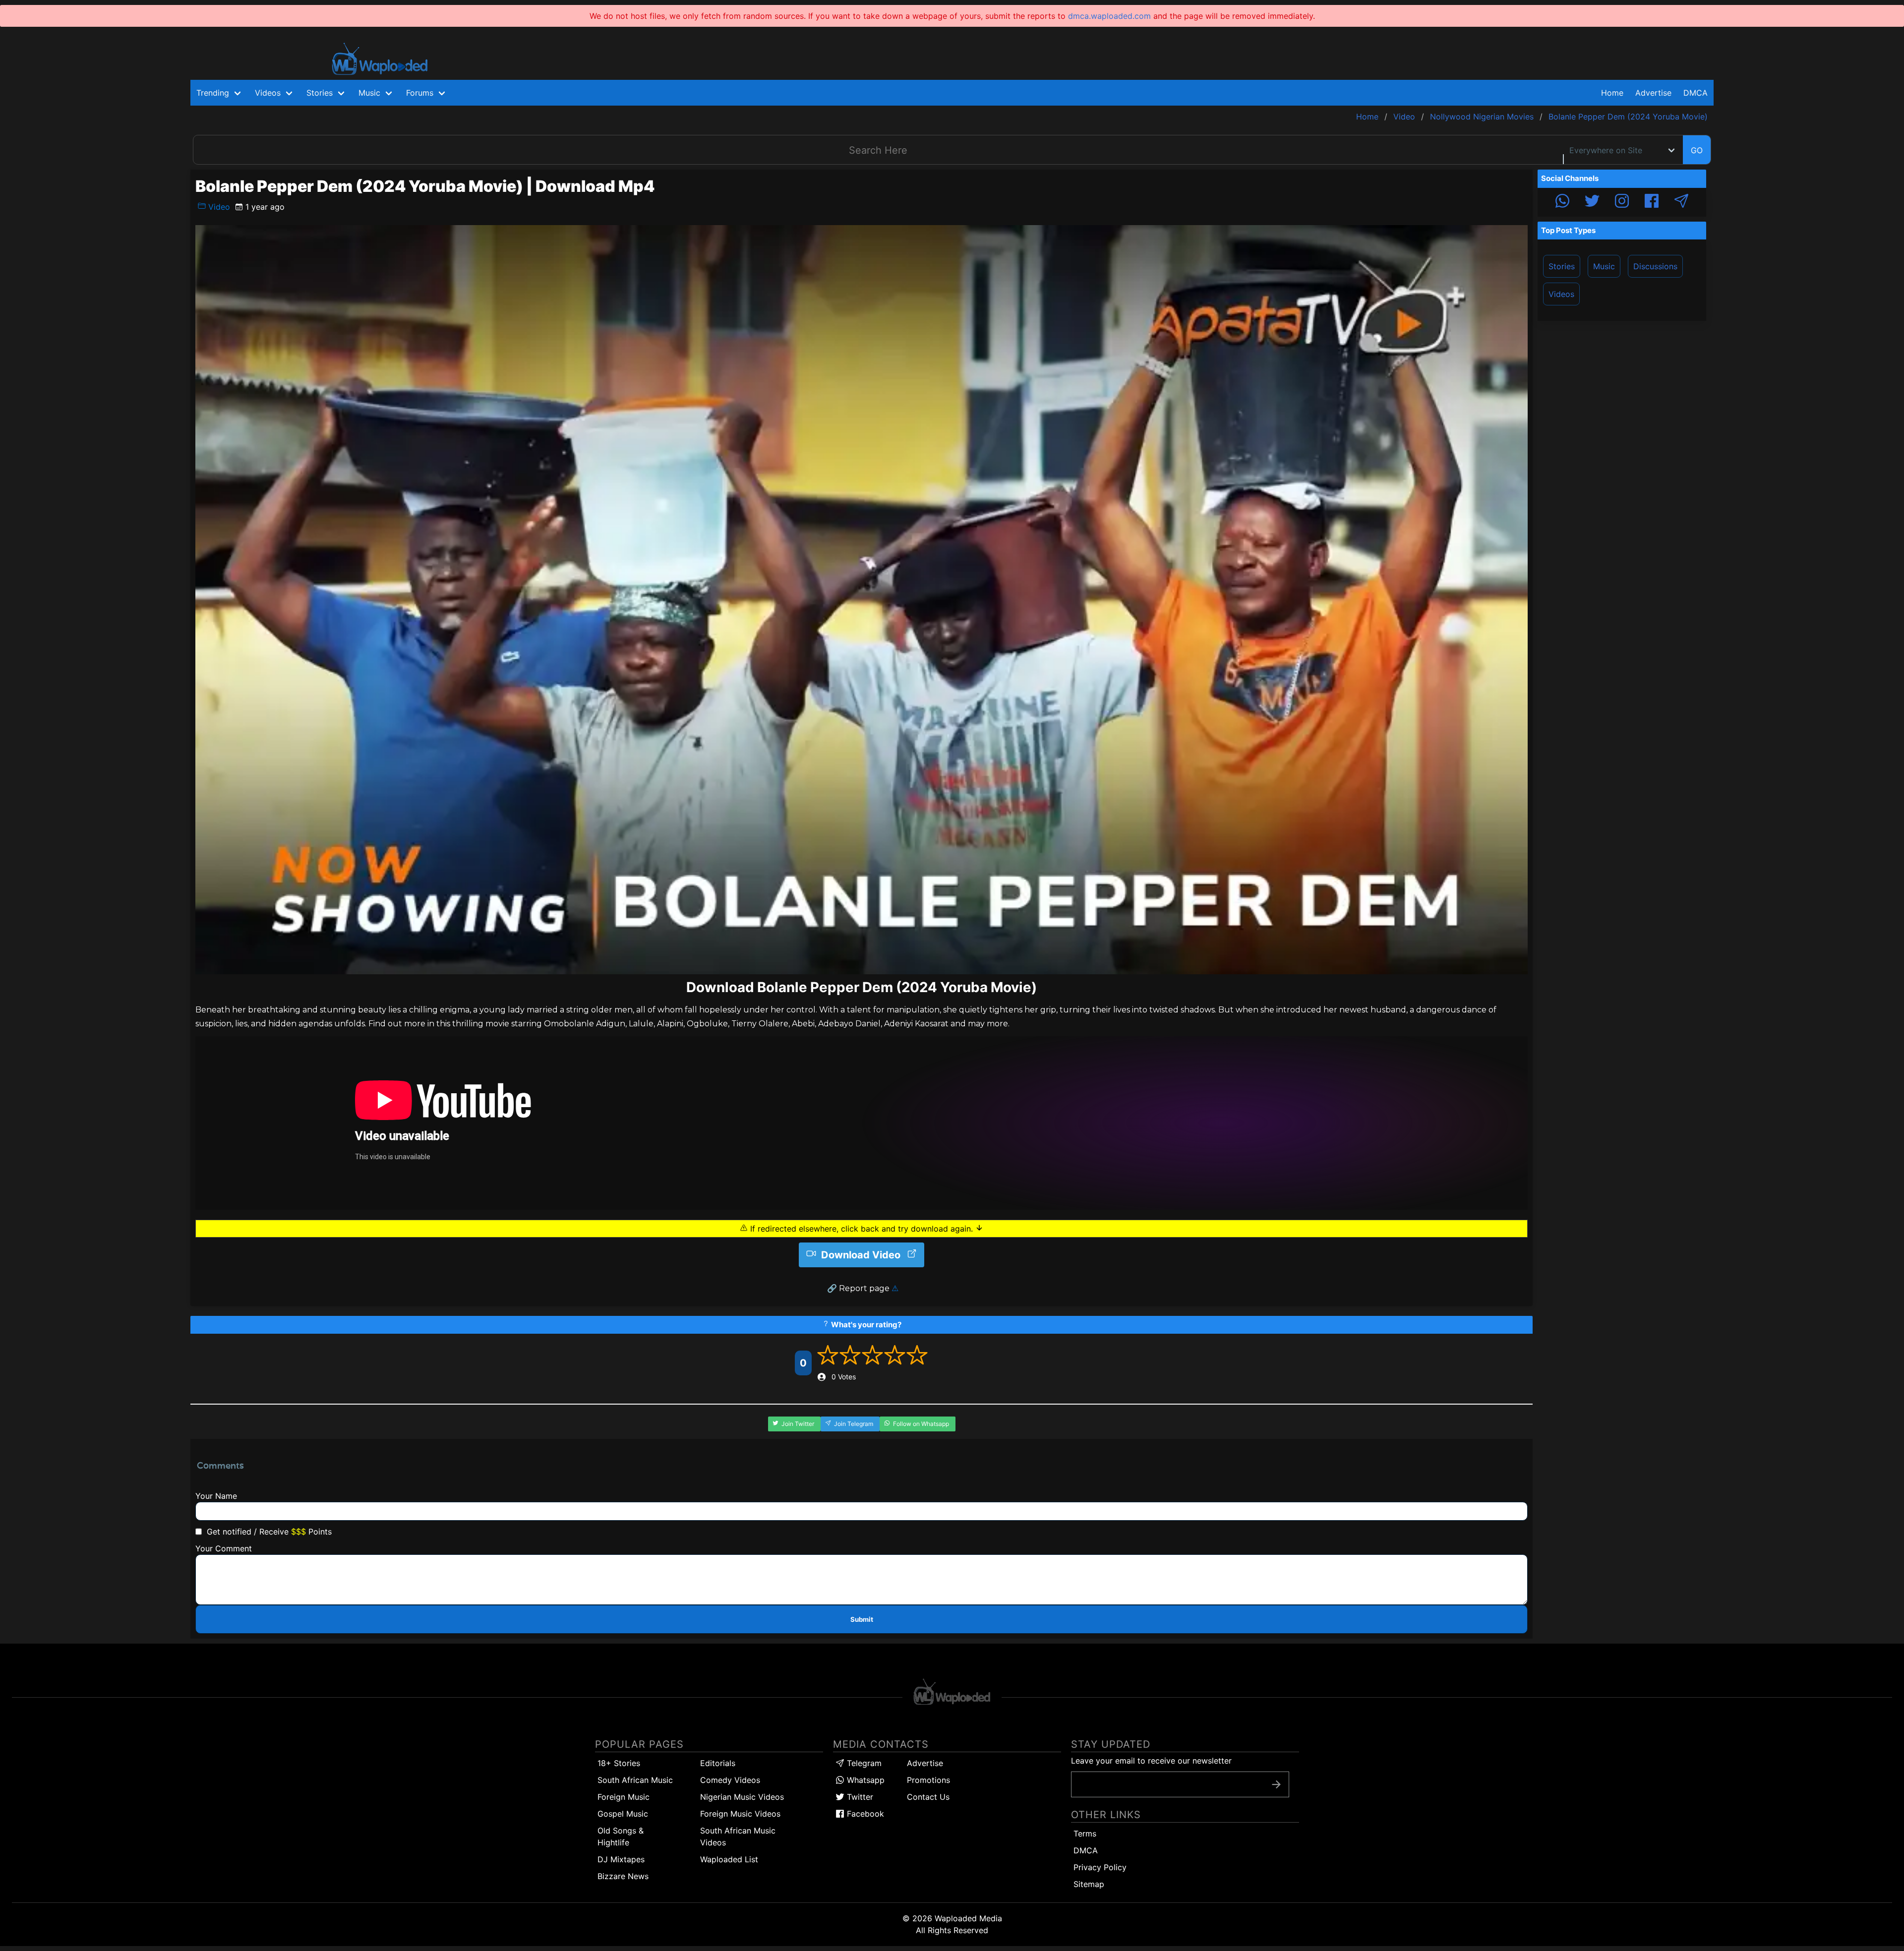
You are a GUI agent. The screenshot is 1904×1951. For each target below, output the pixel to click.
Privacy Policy (1100, 1867)
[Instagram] (1622, 202)
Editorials (718, 1763)
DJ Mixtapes (621, 1859)
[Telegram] (1681, 202)
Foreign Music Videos (740, 1814)
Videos (1561, 294)
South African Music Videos (738, 1836)
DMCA (1696, 93)
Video (218, 207)
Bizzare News (623, 1876)
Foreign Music (624, 1797)
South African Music (635, 1780)
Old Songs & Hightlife (621, 1836)
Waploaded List (729, 1859)
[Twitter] (1592, 202)
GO (1697, 150)
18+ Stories (619, 1763)
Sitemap (1089, 1884)
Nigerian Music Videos (742, 1797)
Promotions (928, 1780)
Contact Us (928, 1797)
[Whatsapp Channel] (1562, 202)
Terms (1085, 1833)
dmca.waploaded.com (1109, 16)
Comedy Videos (730, 1780)
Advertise (925, 1763)
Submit (862, 1619)
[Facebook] (1652, 202)
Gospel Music (623, 1814)
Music (1604, 266)
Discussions (1655, 266)
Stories (1562, 266)
